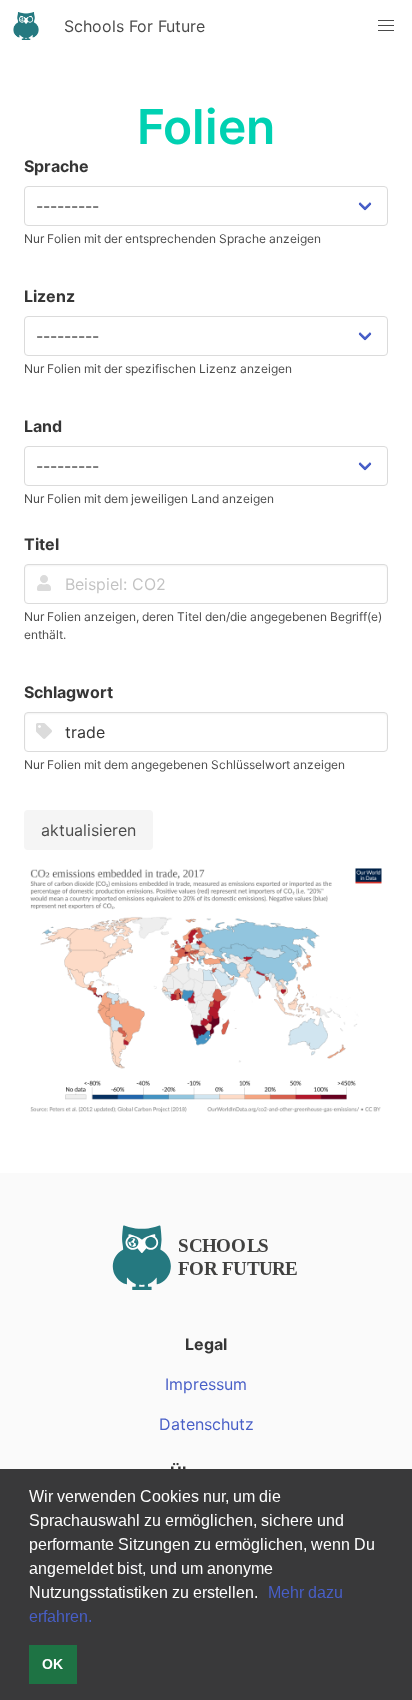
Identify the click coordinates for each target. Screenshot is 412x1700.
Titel (41, 544)
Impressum (206, 1384)
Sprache (56, 166)
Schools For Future (134, 26)
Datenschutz (206, 1424)
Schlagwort (68, 692)
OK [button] (52, 1664)
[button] (265, 1594)
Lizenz (49, 296)
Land (43, 426)
